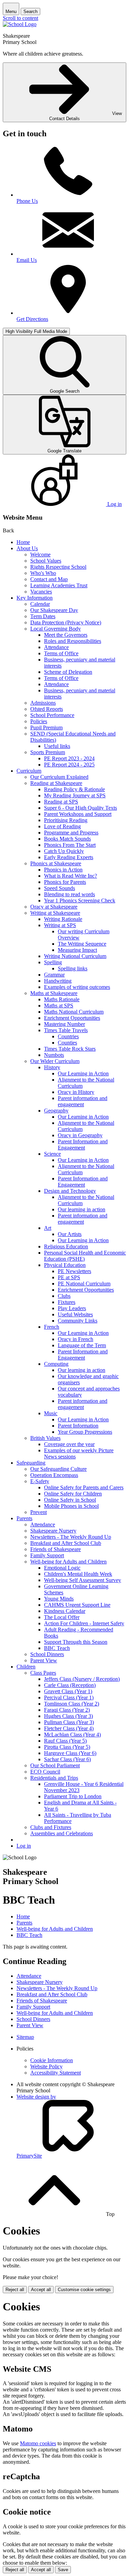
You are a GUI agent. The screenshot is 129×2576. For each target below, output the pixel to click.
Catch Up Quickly (64, 851)
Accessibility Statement (56, 2073)
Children (26, 1667)
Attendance (56, 647)
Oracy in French (76, 1339)
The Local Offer (62, 1617)
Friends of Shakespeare (56, 1549)
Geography (56, 1111)
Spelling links (73, 968)
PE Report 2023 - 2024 (69, 758)
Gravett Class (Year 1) (68, 1691)
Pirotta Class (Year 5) (67, 1747)
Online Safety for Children (73, 1494)
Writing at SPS (60, 925)
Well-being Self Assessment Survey (83, 1580)
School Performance (52, 715)
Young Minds (59, 1599)
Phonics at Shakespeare (56, 863)
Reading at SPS (61, 802)
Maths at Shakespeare (54, 993)
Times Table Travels (66, 1030)
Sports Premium (48, 752)
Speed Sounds (60, 888)
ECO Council (45, 1772)
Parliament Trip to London (73, 1796)
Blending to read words (69, 894)
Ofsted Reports (47, 709)
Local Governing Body (56, 629)
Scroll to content (20, 18)
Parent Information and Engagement (83, 1145)
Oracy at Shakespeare (54, 907)
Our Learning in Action (83, 1073)
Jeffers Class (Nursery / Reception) (82, 1679)
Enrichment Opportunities (72, 1018)
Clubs (64, 1296)
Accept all (41, 2290)
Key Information (35, 598)
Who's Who (43, 573)
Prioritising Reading (66, 820)
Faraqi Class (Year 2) (67, 1710)
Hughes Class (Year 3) (68, 1716)
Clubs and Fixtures (51, 1827)
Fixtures (67, 1302)
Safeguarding (31, 1463)
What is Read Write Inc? (71, 876)
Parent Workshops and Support (78, 814)
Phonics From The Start (70, 845)
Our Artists (70, 1234)
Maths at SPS (59, 1006)
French (52, 1327)
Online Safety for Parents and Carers (84, 1487)
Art (48, 1228)
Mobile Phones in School (71, 1506)
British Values (45, 1438)
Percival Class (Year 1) (69, 1697)
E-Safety (40, 1481)
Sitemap (25, 2037)
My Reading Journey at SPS (75, 795)
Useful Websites (75, 1314)
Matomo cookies (38, 2443)
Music (51, 1413)
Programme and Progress (71, 833)
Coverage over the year (69, 1444)
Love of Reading (62, 826)
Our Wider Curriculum (55, 1061)
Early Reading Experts (69, 857)
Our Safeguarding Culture (58, 1469)
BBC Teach (57, 1648)
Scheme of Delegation (68, 672)
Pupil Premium (46, 727)
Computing (56, 1364)
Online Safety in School (70, 1500)
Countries (68, 1036)
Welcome (40, 555)
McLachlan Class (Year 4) (72, 1735)
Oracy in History (76, 1092)
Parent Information (78, 1426)
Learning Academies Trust (59, 585)
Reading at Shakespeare (56, 783)
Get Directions (32, 319)
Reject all (15, 2290)
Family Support (47, 1555)
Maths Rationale (62, 999)
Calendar (40, 604)
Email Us (27, 260)
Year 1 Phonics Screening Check (80, 900)
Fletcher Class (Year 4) (69, 1728)
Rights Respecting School (58, 567)
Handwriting (58, 981)
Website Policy (46, 2066)
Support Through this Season (76, 1642)
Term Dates (43, 616)
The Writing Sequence (82, 944)
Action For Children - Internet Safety (84, 1623)
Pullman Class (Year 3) (69, 1722)
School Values (46, 561)
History (52, 1067)
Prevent (39, 1512)
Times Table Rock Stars (70, 1049)
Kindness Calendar (65, 1611)
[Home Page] (20, 24)
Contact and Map (49, 579)
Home (23, 542)
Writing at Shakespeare (55, 913)
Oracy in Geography (80, 1135)
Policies (39, 721)
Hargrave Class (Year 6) (70, 1753)
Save (63, 2570)
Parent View (44, 1660)
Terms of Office (61, 653)
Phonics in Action (63, 870)
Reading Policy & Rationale (74, 789)
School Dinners (47, 1654)
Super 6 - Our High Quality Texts (80, 808)
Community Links (78, 1321)
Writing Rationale (63, 919)
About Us (27, 548)
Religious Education (66, 1246)
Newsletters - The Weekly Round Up (71, 1537)
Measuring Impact (77, 950)
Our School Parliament (55, 1765)
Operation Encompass (54, 1475)
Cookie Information (52, 2060)
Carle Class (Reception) (70, 1685)
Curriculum (29, 771)
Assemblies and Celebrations (62, 1833)
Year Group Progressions (85, 1432)
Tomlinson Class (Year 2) (72, 1704)
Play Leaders (72, 1308)
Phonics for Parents (65, 882)
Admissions (43, 703)
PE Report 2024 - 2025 (69, 765)
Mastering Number (64, 1024)
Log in (24, 1846)
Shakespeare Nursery (53, 1531)
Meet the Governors (66, 635)
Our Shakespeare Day (54, 610)
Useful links (57, 746)
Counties (67, 1043)
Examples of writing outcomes (77, 987)
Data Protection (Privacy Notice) (66, 622)
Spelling (53, 962)
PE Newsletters (74, 1271)
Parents (24, 1518)
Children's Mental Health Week (78, 1574)
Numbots (54, 1055)
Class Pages (43, 1673)
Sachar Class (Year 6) (67, 1759)
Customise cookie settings (84, 2290)
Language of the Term (82, 1345)
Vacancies (41, 592)
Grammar (54, 975)
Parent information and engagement (83, 1101)
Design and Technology (70, 1191)
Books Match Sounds (67, 839)
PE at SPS (69, 1277)
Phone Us (27, 201)
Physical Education (65, 1265)
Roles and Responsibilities (73, 641)
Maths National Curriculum (74, 1012)
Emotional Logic (62, 1568)
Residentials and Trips (54, 1778)
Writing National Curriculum (75, 956)
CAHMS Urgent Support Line (77, 1605)
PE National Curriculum (84, 1284)
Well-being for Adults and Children (68, 1562)
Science (52, 1154)
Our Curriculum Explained (59, 777)
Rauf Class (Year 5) (65, 1741)
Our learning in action (82, 1209)
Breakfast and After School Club (66, 1543)
